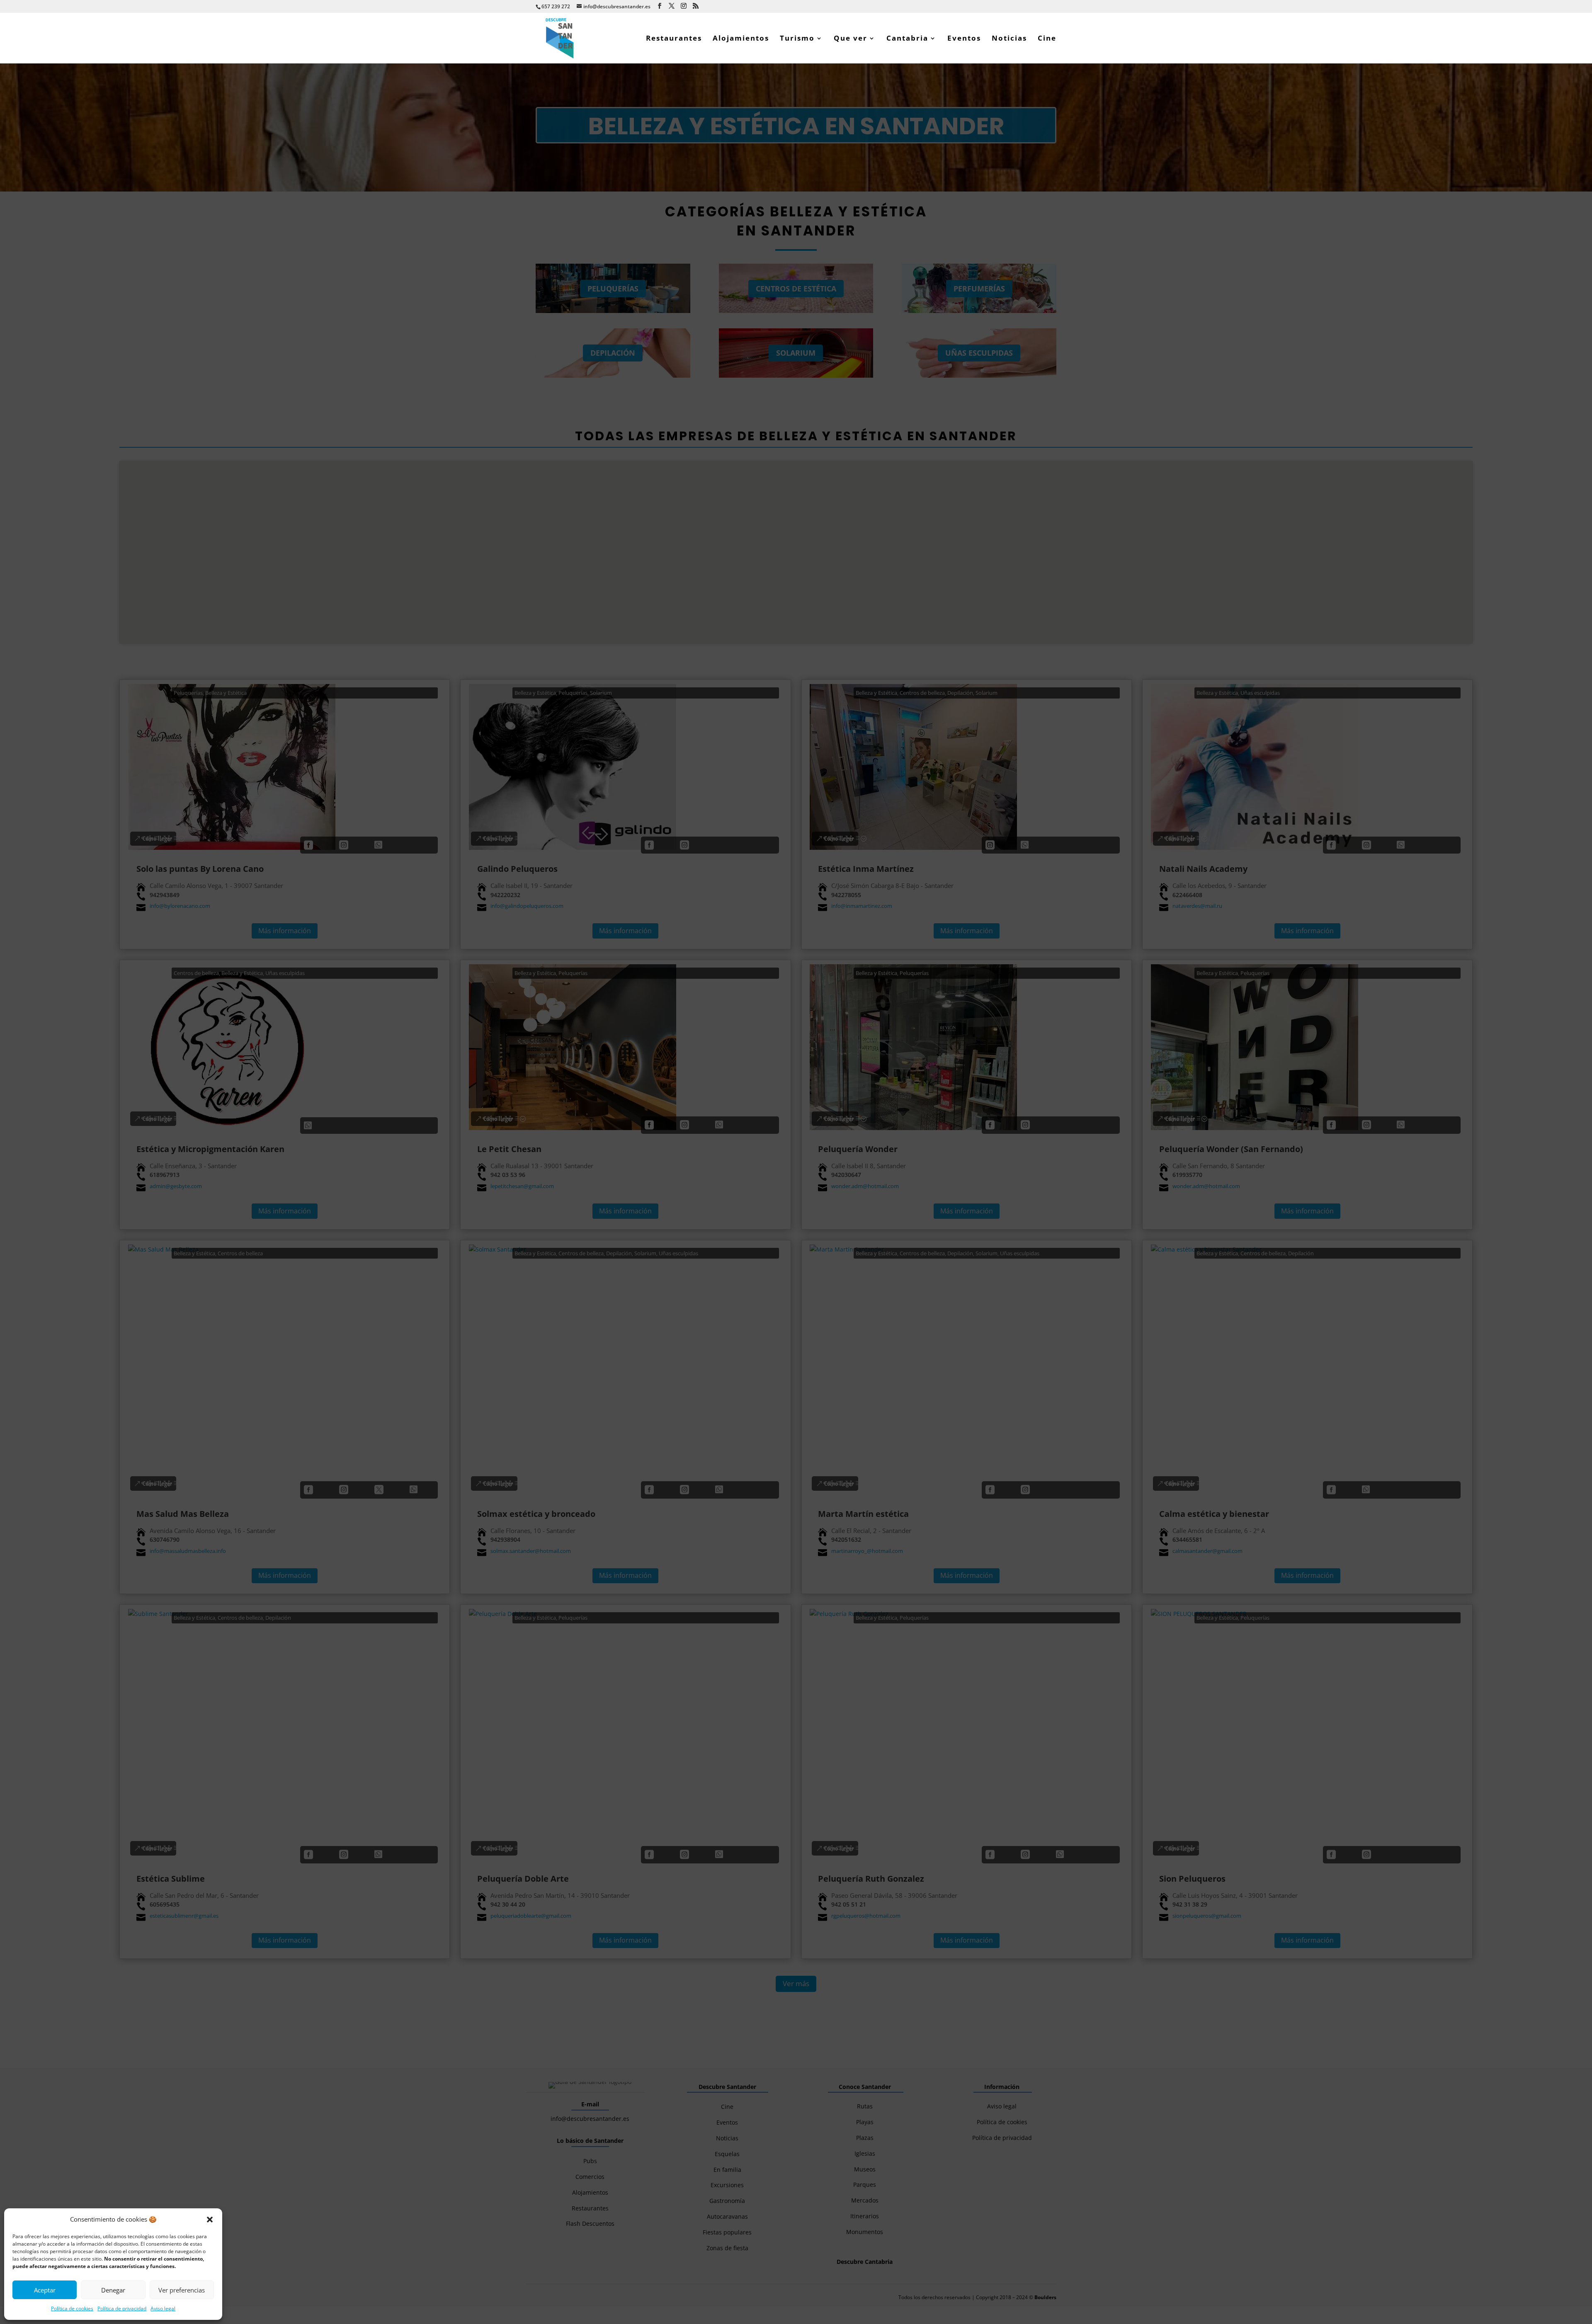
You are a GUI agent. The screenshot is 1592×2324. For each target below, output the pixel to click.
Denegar (113, 2290)
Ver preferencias (182, 2290)
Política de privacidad (122, 2308)
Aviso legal (163, 2308)
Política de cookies (72, 2308)
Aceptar (45, 2290)
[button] (210, 2220)
